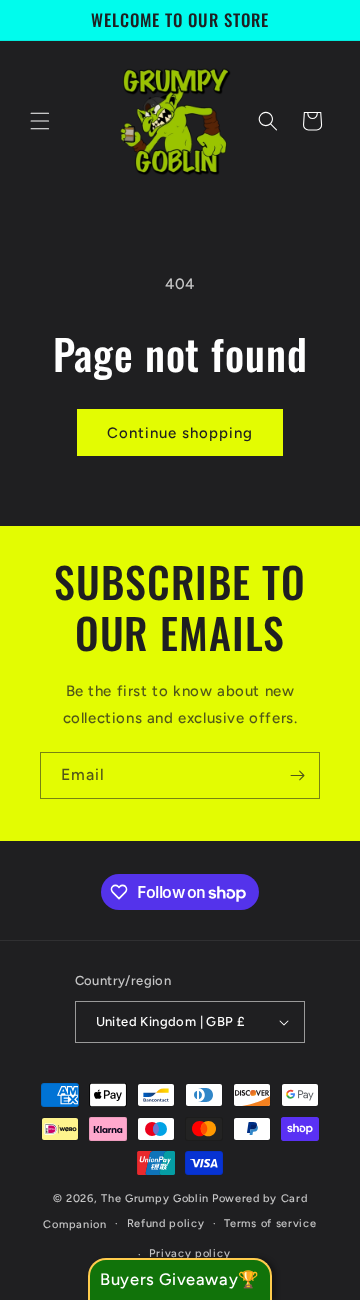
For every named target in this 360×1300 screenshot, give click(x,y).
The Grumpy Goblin (155, 1198)
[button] (40, 121)
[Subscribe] (297, 775)
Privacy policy (189, 1253)
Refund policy (166, 1223)
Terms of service (270, 1223)
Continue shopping (180, 433)
